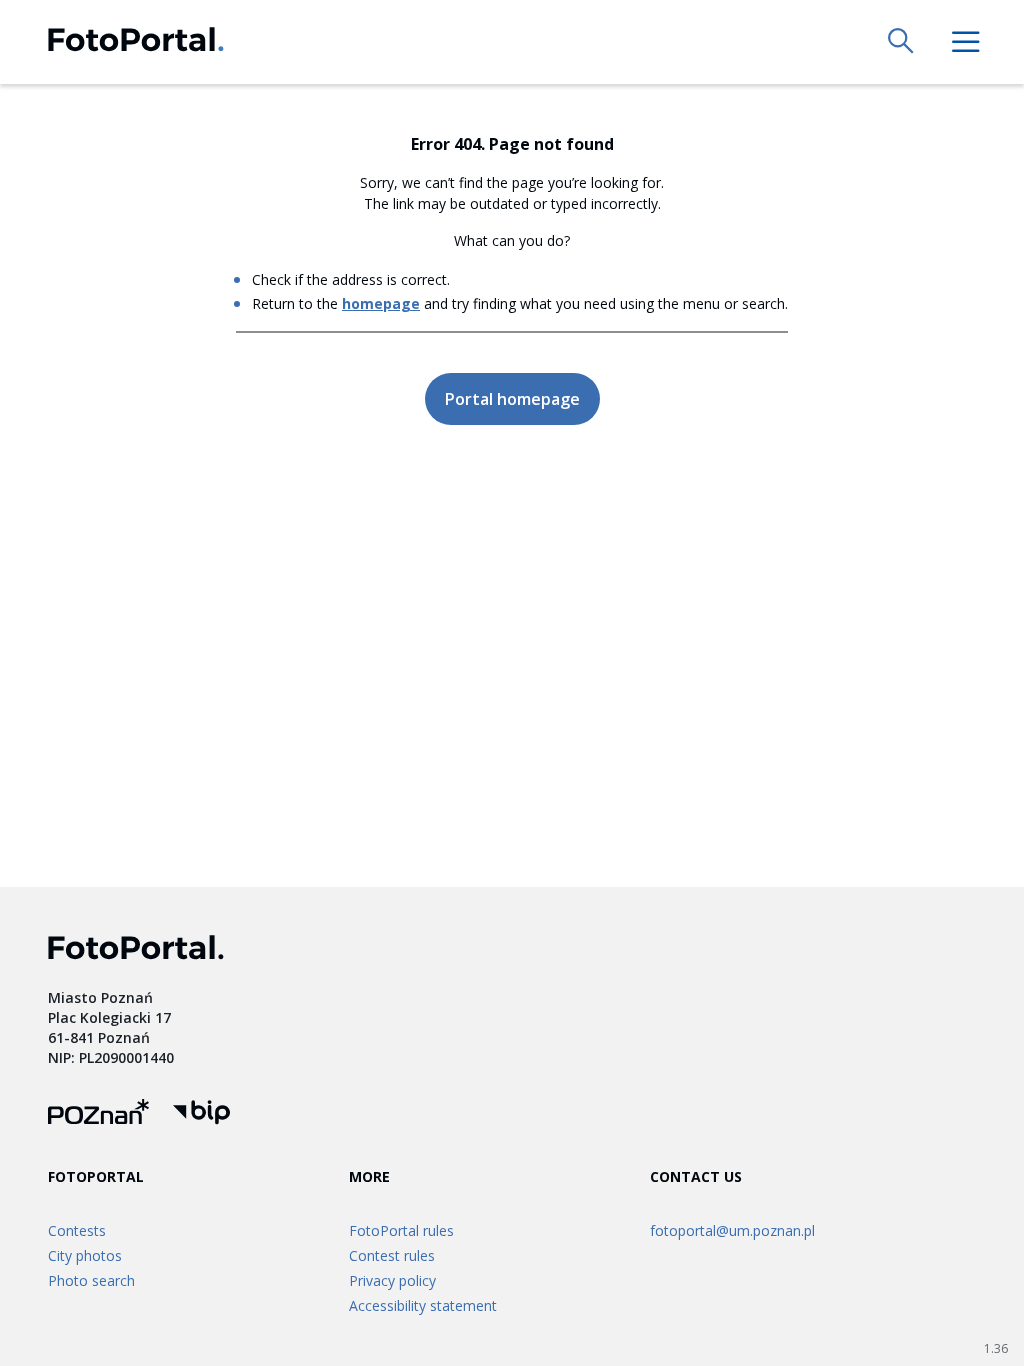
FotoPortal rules (401, 1230)
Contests (77, 1230)
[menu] (966, 42)
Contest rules (392, 1255)
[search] (902, 42)
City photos (85, 1255)
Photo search (91, 1280)
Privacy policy (392, 1280)
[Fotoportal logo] (136, 42)
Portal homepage (512, 399)
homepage (381, 303)
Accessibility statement (423, 1305)
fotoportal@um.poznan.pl (732, 1230)
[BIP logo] (201, 1114)
